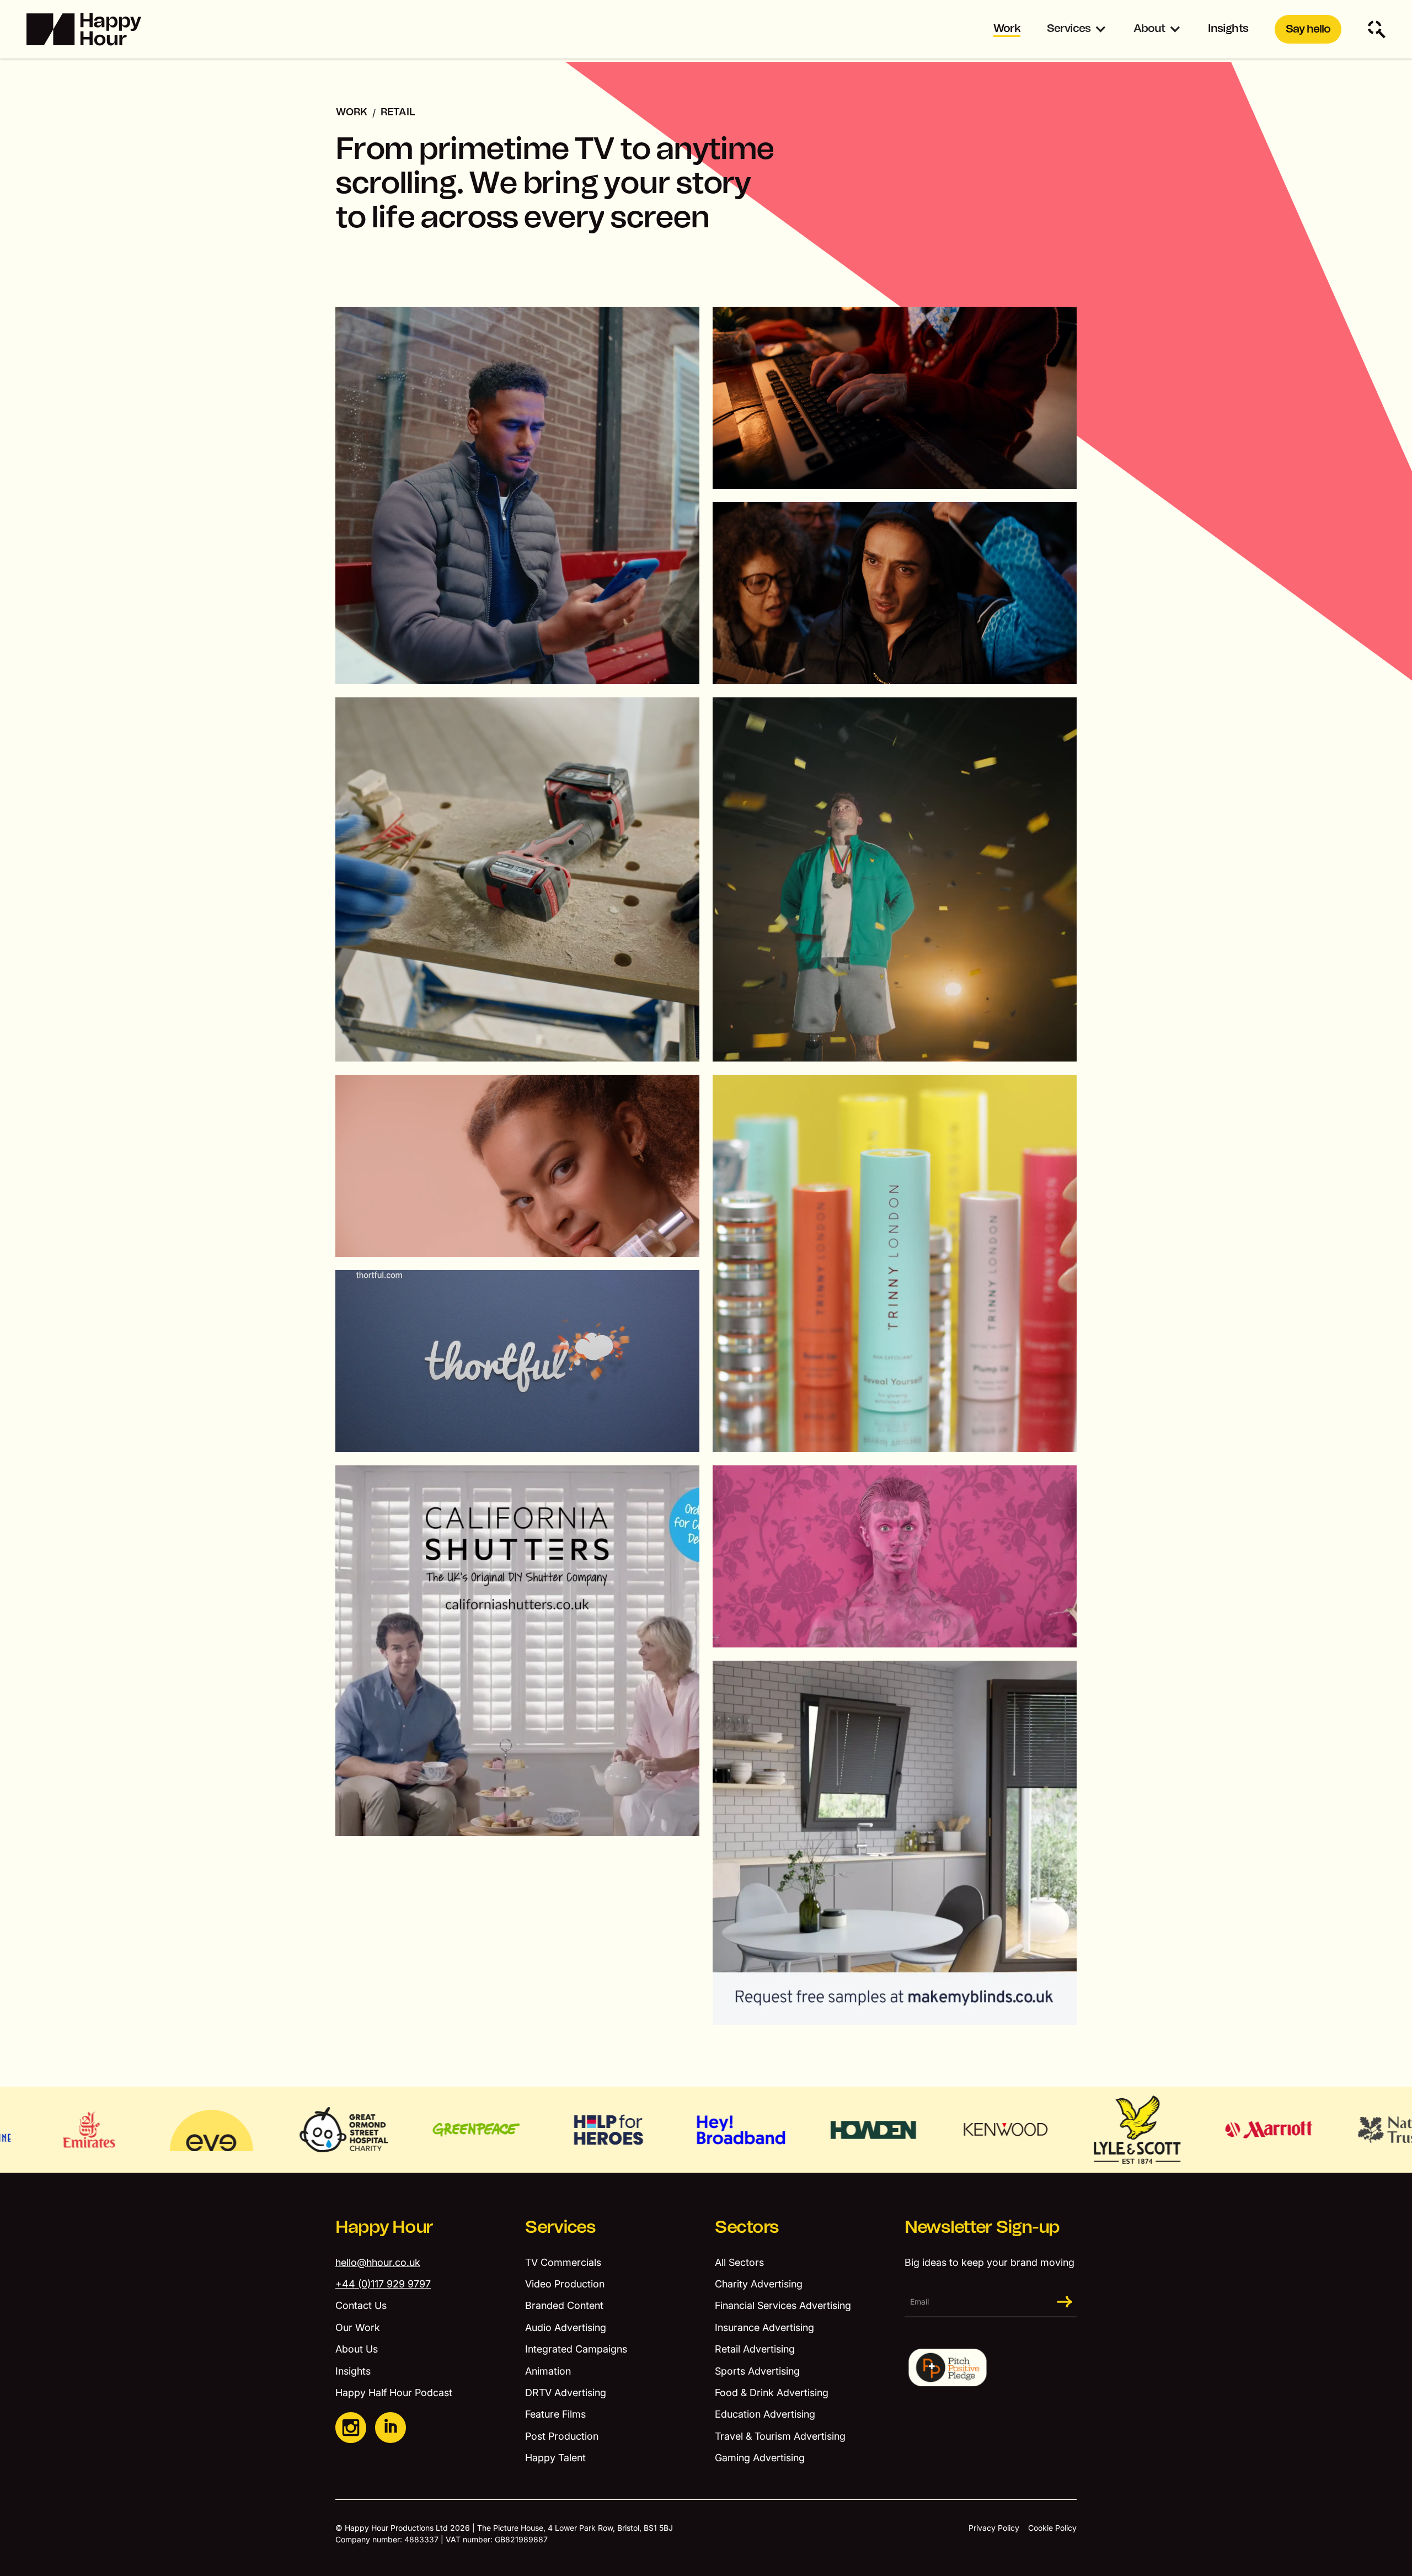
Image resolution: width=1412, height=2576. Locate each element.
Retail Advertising (755, 2349)
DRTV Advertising (566, 2393)
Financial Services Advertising (783, 2305)
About (1149, 29)
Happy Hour (384, 2227)
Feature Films (555, 2414)
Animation (548, 2371)
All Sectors (739, 2262)
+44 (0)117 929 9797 (383, 2284)
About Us (357, 2349)
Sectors (747, 2227)
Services (1069, 29)
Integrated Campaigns (576, 2349)
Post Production (562, 2436)
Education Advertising (765, 2414)
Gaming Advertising (760, 2458)
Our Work (358, 2327)
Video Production (565, 2284)
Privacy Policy (994, 2528)
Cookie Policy (1052, 2528)
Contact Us (361, 2305)
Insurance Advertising (764, 2327)
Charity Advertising (759, 2284)
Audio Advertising (566, 2327)
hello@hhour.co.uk (378, 2262)
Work (1007, 29)
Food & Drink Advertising (772, 2393)
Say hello (1308, 29)
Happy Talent (555, 2458)
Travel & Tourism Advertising (780, 2436)
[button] (1077, 30)
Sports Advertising (757, 2371)
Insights (1228, 29)
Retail (398, 113)
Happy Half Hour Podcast (394, 2393)
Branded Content (564, 2305)
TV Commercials (563, 2262)
